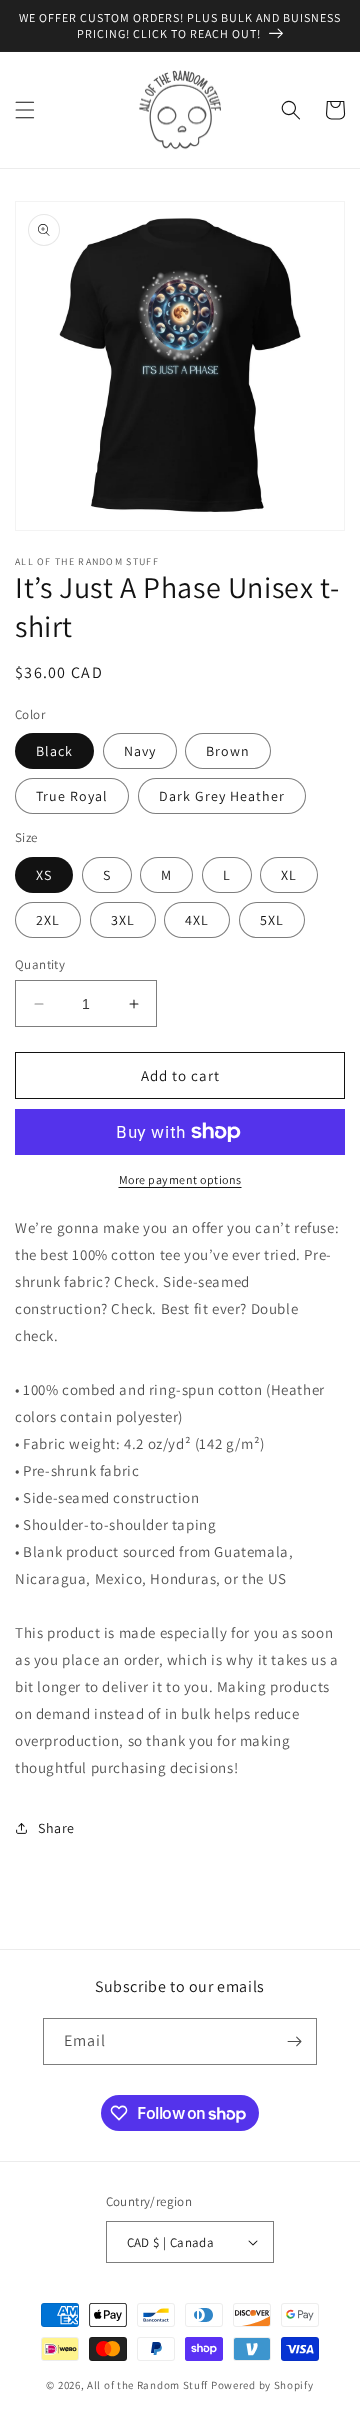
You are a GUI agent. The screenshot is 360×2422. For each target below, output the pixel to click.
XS (44, 875)
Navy (140, 751)
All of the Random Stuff (147, 2385)
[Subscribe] (294, 2041)
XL (289, 875)
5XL (272, 920)
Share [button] (56, 1828)
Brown (228, 751)
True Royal (72, 796)
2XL (48, 920)
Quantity (40, 964)
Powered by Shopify (262, 2385)
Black (54, 751)
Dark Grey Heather (222, 796)
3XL (123, 920)
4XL (197, 920)
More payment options (180, 1179)
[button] (25, 110)
